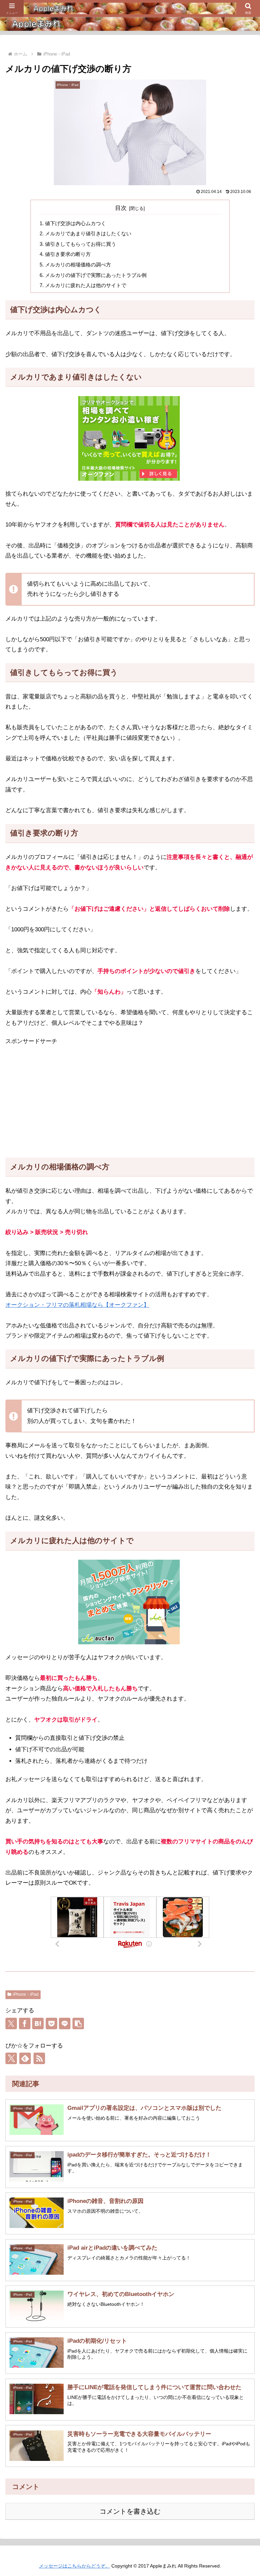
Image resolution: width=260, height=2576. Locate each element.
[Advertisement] (130, 1102)
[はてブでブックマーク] (38, 2023)
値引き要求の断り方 (68, 254)
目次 (121, 208)
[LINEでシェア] (65, 2023)
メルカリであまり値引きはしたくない (88, 233)
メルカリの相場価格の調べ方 (78, 265)
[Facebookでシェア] (25, 2023)
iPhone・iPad (26, 1994)
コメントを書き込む (130, 2511)
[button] (78, 2023)
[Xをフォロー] (11, 2058)
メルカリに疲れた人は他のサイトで (86, 285)
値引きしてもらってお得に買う (81, 244)
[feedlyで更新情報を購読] (25, 2058)
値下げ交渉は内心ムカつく (75, 223)
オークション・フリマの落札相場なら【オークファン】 (77, 1305)
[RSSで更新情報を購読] (39, 2058)
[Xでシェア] (11, 2023)
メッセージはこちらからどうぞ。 (74, 2566)
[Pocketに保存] (51, 2023)
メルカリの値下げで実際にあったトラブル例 (96, 275)
